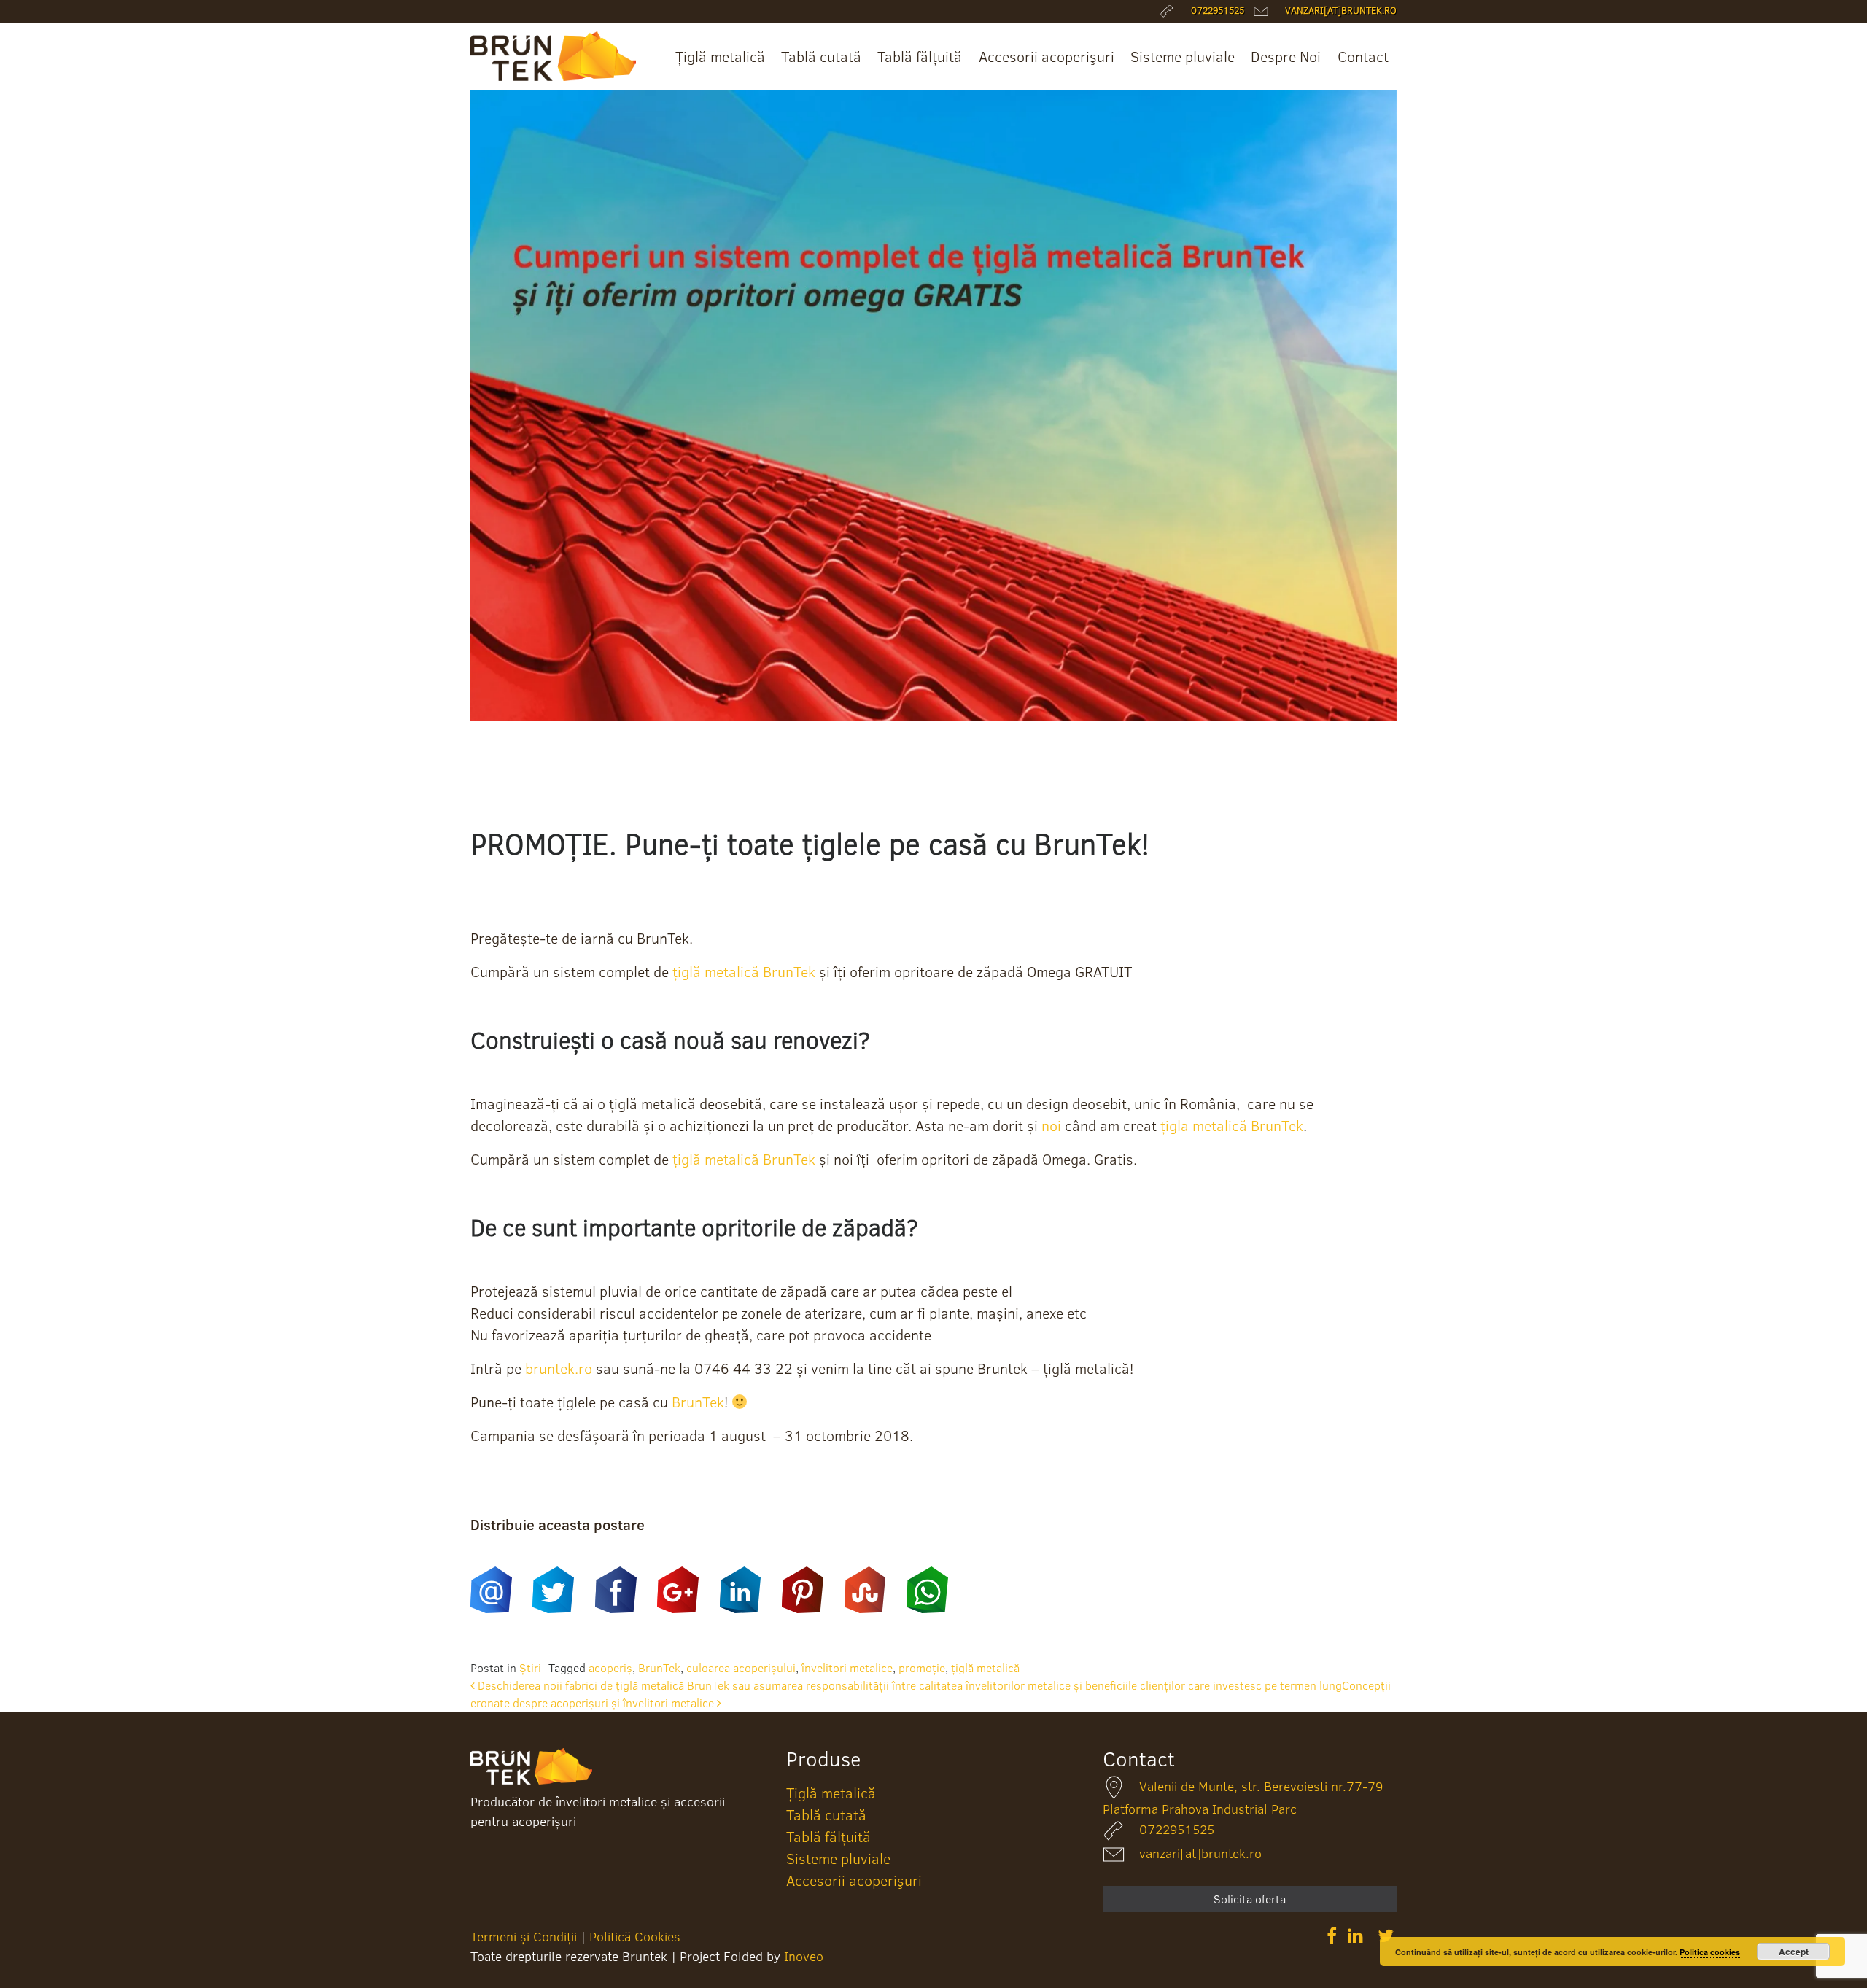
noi (1051, 1125)
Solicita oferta (1250, 1899)
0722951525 (1177, 1829)
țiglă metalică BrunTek (744, 971)
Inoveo (804, 1956)
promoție (922, 1668)
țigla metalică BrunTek (1230, 1125)
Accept (1794, 1952)
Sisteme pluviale (1183, 56)
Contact (1363, 56)
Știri (530, 1668)
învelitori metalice (847, 1668)
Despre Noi (1286, 56)
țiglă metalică (985, 1668)
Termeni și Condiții (524, 1937)
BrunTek (698, 1402)
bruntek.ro (559, 1368)
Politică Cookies (635, 1937)
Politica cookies (1710, 1952)
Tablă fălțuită (920, 56)
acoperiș (610, 1668)
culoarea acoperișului (741, 1668)
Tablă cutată (821, 56)
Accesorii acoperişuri (1047, 56)
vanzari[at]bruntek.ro (1200, 1853)
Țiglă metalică (720, 56)
